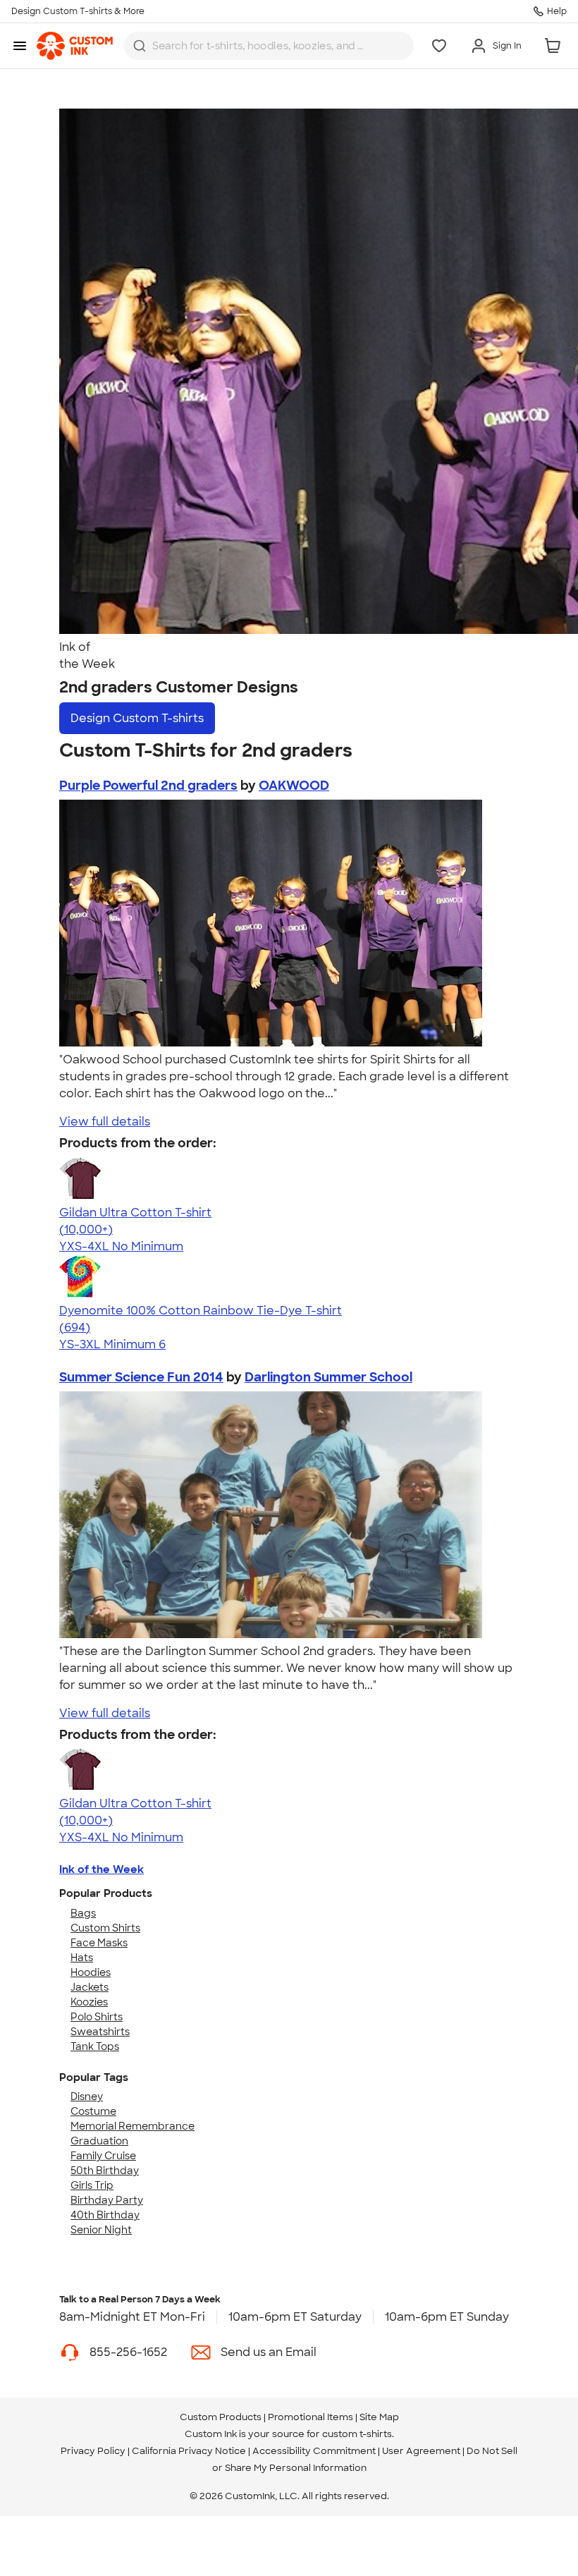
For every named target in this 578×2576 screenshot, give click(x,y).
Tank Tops (95, 2046)
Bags (83, 1913)
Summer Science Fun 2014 (141, 1377)
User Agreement (421, 2451)
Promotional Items (310, 2417)
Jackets (90, 1987)
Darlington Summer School (328, 1377)
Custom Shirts (105, 1928)
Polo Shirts (97, 2017)
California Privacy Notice (189, 2451)
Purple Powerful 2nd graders (148, 786)
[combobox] (269, 46)
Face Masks (99, 1943)
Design (137, 718)
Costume (93, 2111)
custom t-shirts (357, 2434)
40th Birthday (105, 2215)
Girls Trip (92, 2185)
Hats (82, 1958)
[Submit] (140, 46)
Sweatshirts (100, 2032)
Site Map (379, 2417)
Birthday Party (107, 2200)
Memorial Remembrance (133, 2126)
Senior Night (101, 2230)
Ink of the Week (102, 1869)
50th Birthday (105, 2171)
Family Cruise (103, 2156)
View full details (105, 1122)
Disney (87, 2096)
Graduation (99, 2141)
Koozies (89, 2002)
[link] (75, 46)
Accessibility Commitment (314, 2451)
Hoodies (91, 1972)
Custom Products (221, 2417)
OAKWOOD (294, 786)
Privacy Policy (93, 2451)
